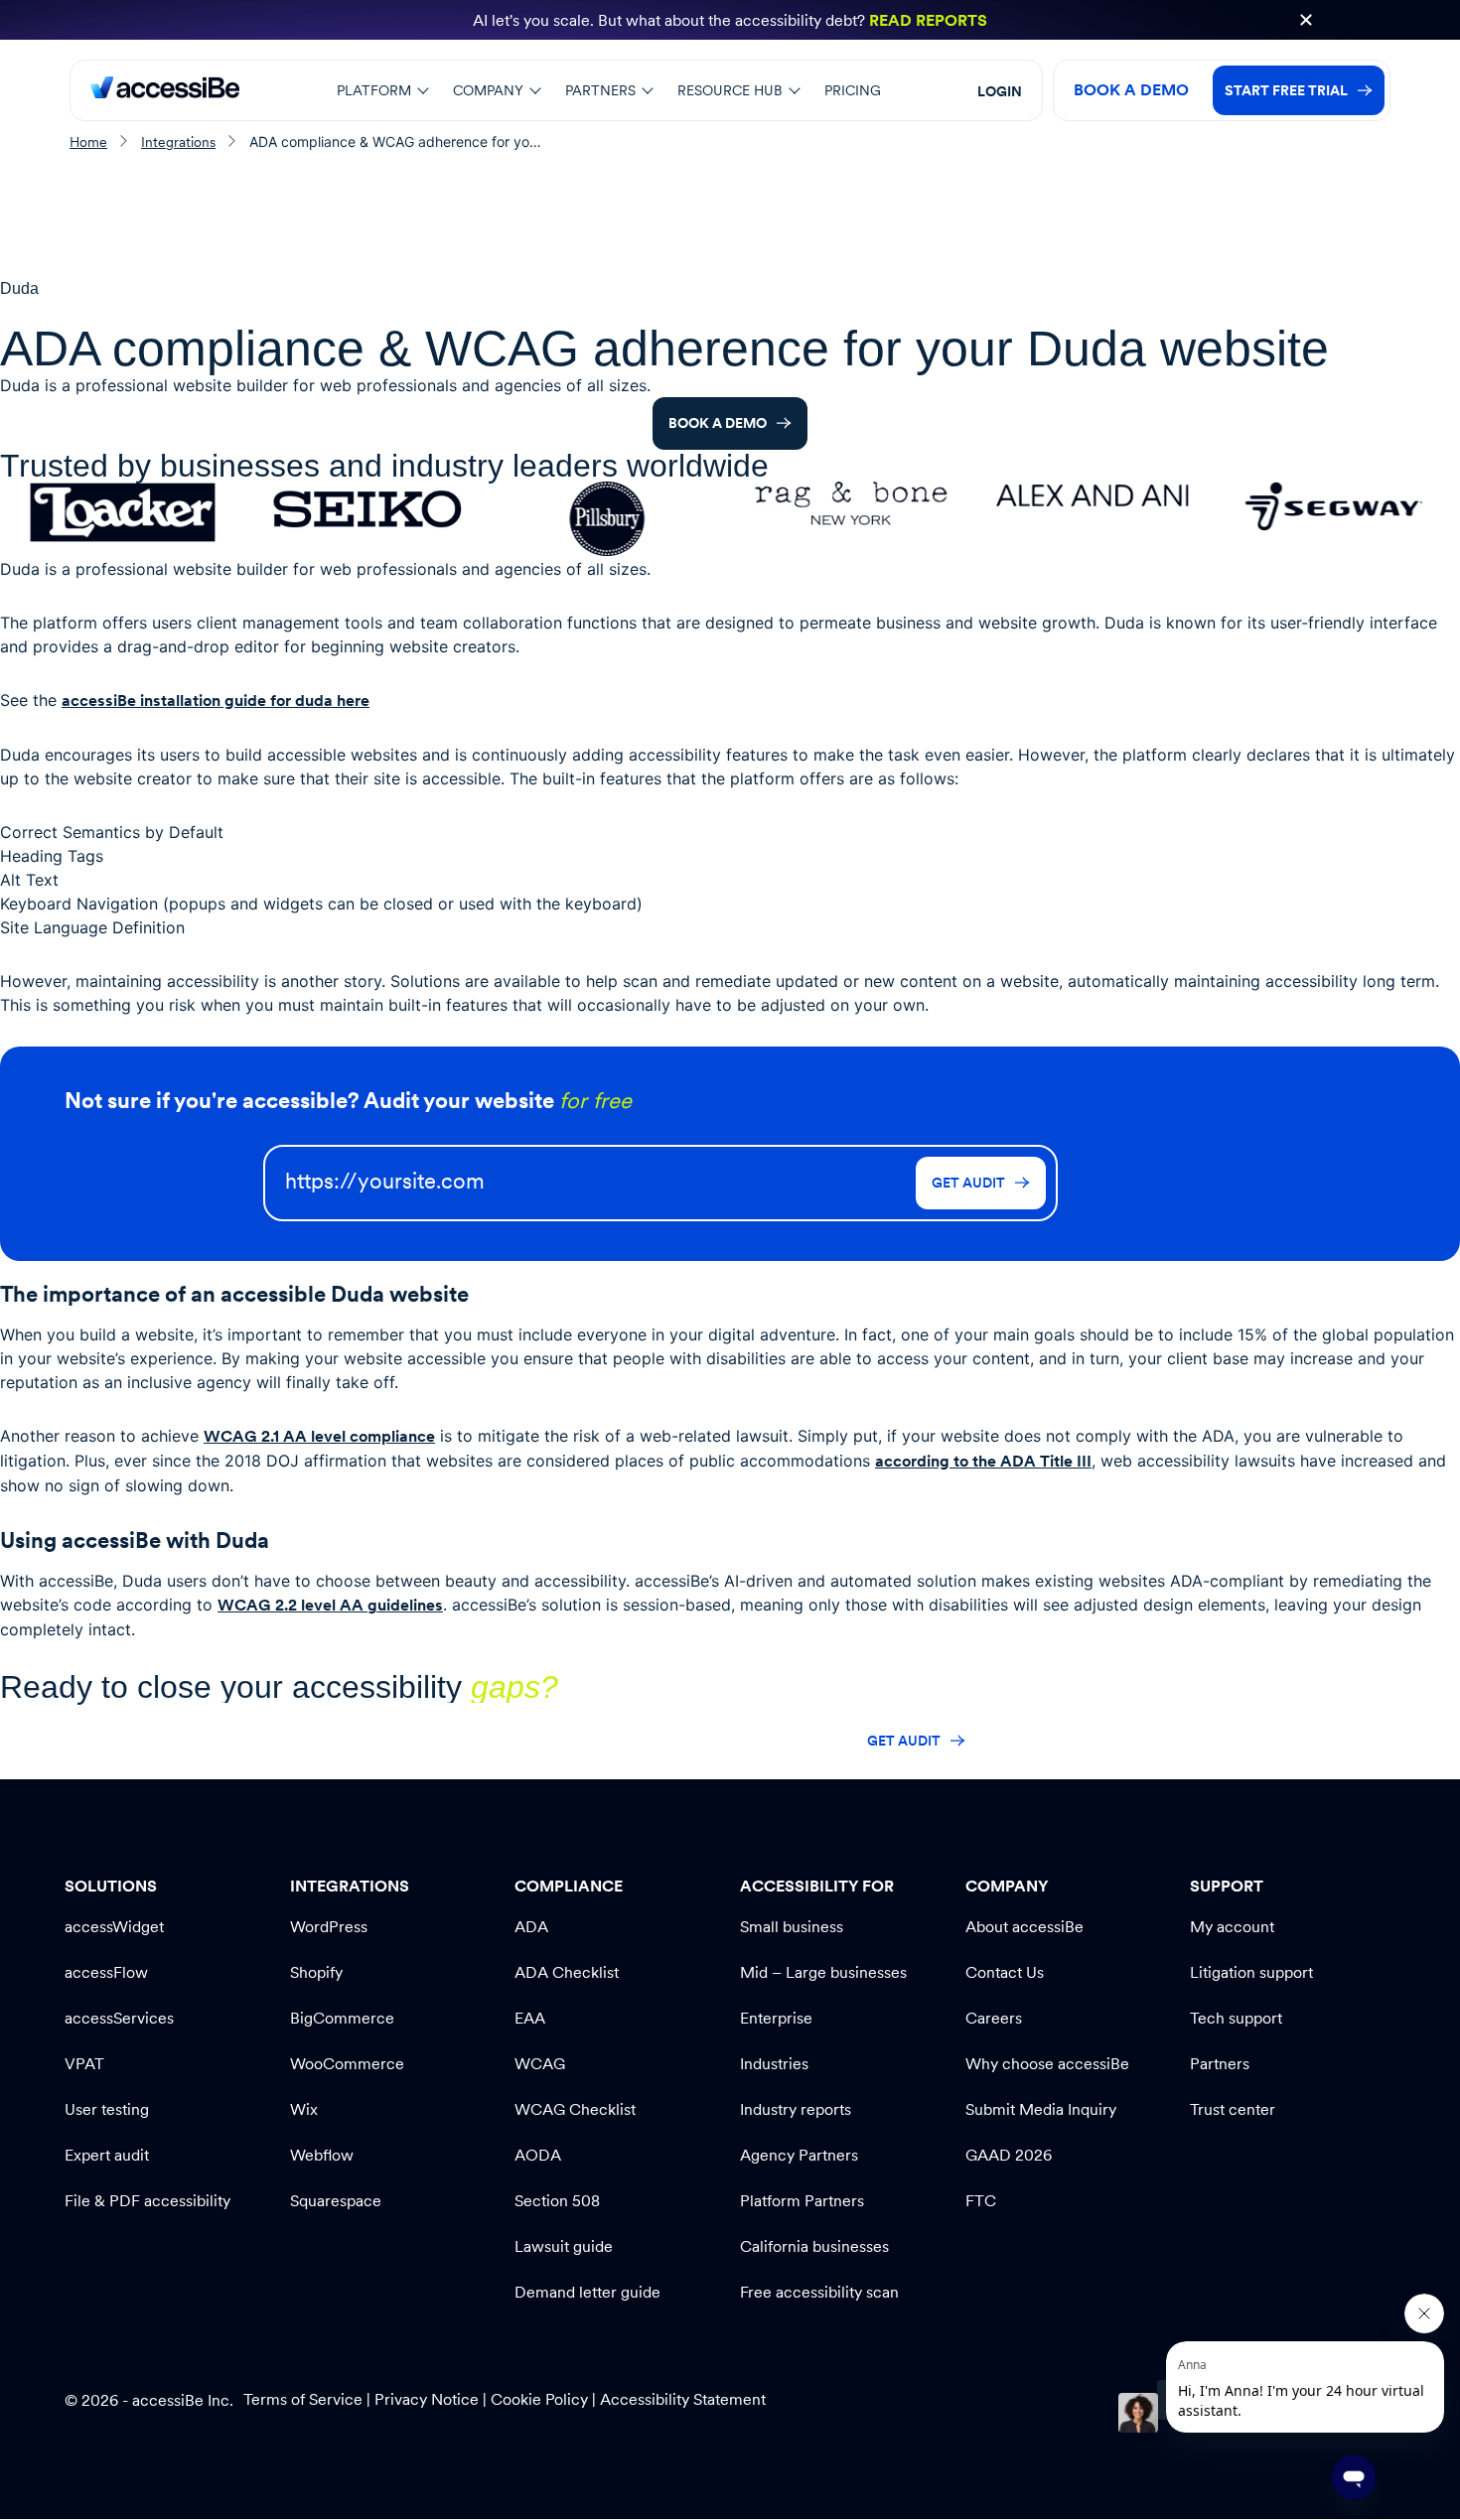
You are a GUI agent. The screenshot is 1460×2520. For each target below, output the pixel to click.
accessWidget (114, 1927)
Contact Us (1005, 1972)
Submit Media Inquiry (1041, 2109)
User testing (107, 2109)
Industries (774, 2064)
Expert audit (107, 2155)
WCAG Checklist (575, 2109)
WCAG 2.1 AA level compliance (319, 1436)
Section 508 (557, 2201)
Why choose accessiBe (1047, 2064)
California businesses (814, 2246)
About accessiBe (1024, 1927)
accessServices (119, 2018)
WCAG (540, 2064)
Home (88, 142)
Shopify (316, 1972)
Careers (994, 2018)
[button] (1306, 20)
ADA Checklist (567, 1972)
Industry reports (796, 2109)
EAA (530, 2018)
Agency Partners (799, 2155)
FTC (981, 2201)
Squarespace (336, 2201)
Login (1000, 91)
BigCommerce (342, 2018)
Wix (304, 2109)
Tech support (1236, 2018)
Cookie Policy (539, 2399)
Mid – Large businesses (823, 1972)
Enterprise (776, 2018)
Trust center (1233, 2109)
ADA (531, 1927)
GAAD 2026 (1009, 2155)
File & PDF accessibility (147, 2201)
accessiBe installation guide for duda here (216, 700)
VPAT (84, 2064)
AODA (538, 2155)
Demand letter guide (587, 2292)
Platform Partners (802, 2201)
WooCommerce (347, 2064)
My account (1232, 1927)
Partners (1220, 2064)
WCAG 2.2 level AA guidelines (330, 1605)
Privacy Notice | (433, 2399)
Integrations (178, 142)
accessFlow (106, 1972)
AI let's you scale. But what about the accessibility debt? (730, 20)
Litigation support (1251, 1972)
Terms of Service (305, 2399)
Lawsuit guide (564, 2246)
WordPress (329, 1927)
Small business (792, 1927)
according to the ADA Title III (983, 1461)
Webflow (322, 2155)
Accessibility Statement (683, 2399)
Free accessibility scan (819, 2292)
